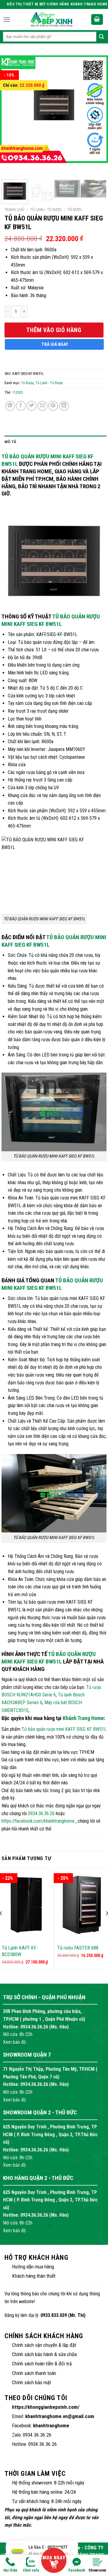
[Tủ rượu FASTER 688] (82, 1905)
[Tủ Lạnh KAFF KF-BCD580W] (26, 1905)
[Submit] (101, 37)
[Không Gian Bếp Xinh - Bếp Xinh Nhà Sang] (52, 19)
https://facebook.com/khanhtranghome (38, 1821)
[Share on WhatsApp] (10, 406)
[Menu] (7, 20)
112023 (17, 392)
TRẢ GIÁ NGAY (55, 344)
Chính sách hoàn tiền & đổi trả (42, 2364)
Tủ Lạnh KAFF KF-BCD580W (20, 1951)
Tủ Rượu (75, 209)
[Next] (94, 115)
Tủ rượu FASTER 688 (78, 1948)
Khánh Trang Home (83, 1718)
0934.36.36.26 (41, 1814)
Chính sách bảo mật (31, 2382)
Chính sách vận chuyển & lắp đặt (44, 2345)
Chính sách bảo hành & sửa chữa (44, 2354)
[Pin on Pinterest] (53, 406)
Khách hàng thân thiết (34, 2276)
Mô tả (10, 442)
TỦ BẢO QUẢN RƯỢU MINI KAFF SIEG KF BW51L (51, 620)
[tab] (55, 442)
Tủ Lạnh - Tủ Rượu (46, 209)
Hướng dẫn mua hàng (33, 2267)
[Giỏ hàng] (97, 20)
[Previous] (14, 115)
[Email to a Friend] (42, 406)
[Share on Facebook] (21, 406)
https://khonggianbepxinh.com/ (46, 2407)
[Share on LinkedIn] (64, 406)
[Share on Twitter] (32, 406)
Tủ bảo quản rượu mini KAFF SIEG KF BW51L (64, 1729)
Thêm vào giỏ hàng (54, 330)
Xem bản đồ (14, 2042)
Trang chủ (14, 209)
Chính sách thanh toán (34, 2373)
